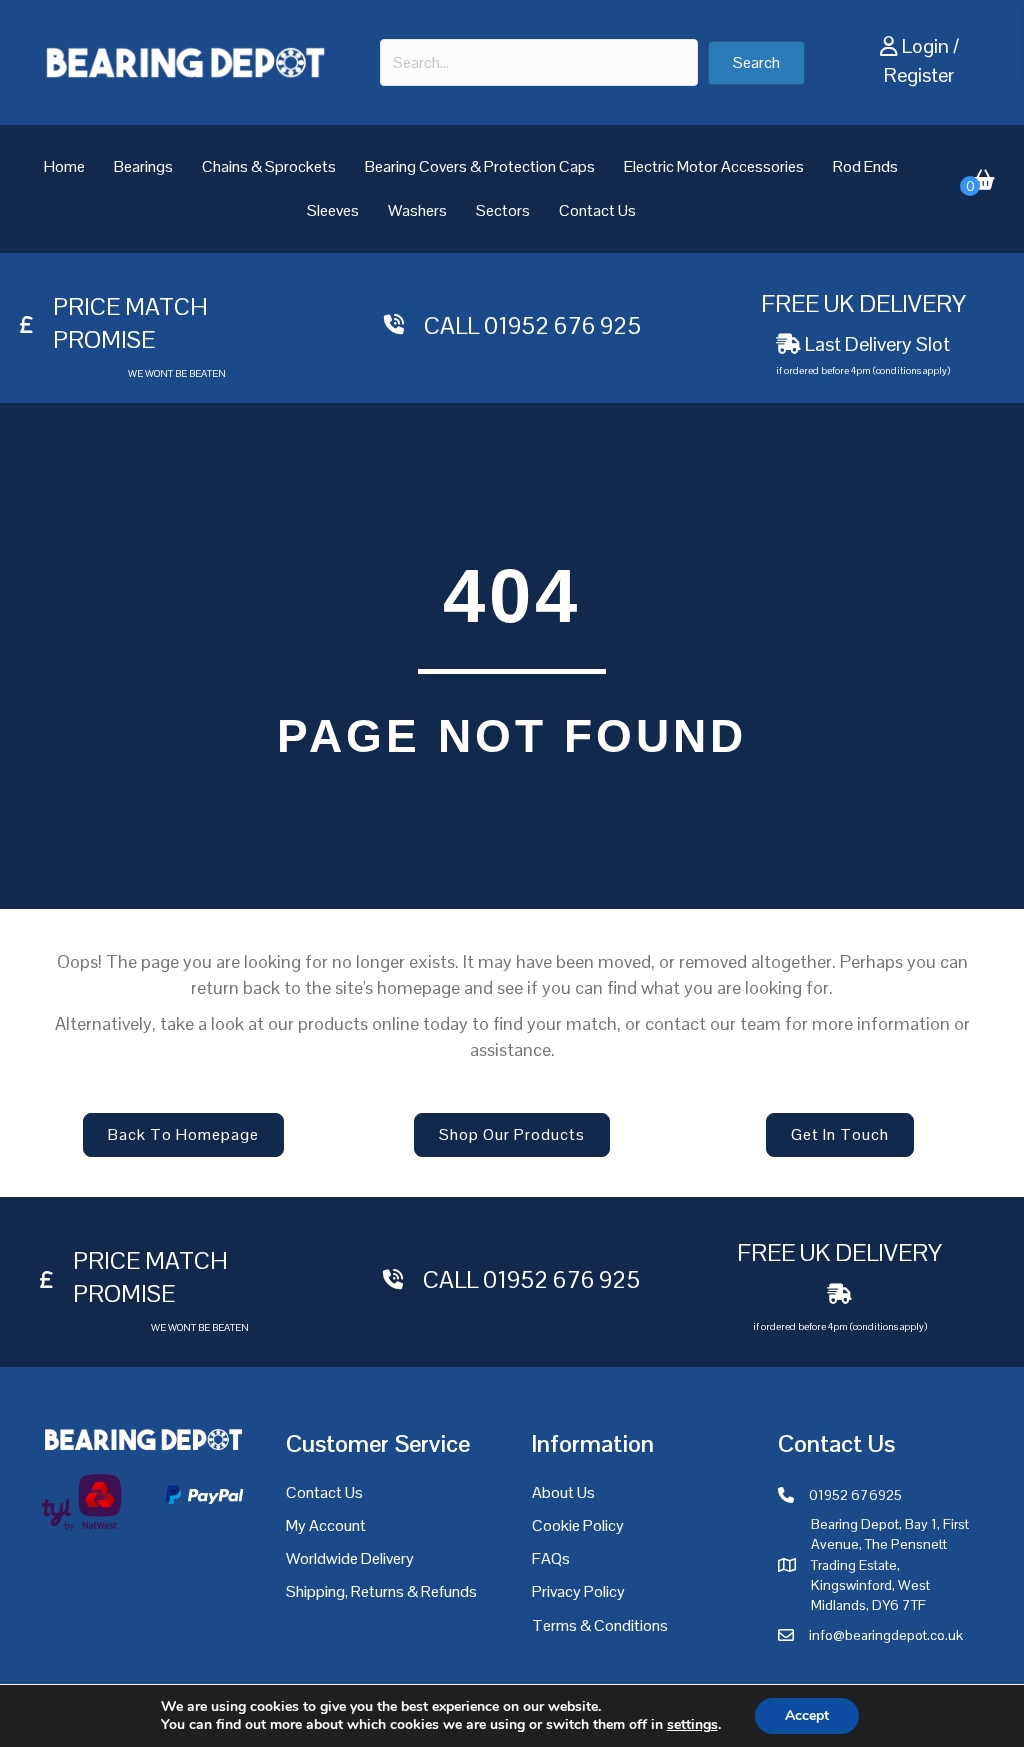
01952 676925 (855, 1495)
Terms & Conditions (600, 1625)
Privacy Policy (578, 1591)
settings (692, 1725)
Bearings (143, 166)
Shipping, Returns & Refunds (381, 1591)
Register (919, 75)
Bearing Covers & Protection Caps (480, 166)
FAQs (551, 1558)
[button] (756, 63)
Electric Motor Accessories (714, 166)
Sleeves (333, 210)
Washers (417, 210)
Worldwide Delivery (350, 1558)
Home (64, 166)
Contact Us (597, 210)
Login (925, 46)
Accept (807, 1715)
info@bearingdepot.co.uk (886, 1635)
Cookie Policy (578, 1525)
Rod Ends (865, 166)
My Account (326, 1525)
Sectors (503, 210)
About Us (563, 1492)
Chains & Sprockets (269, 166)
